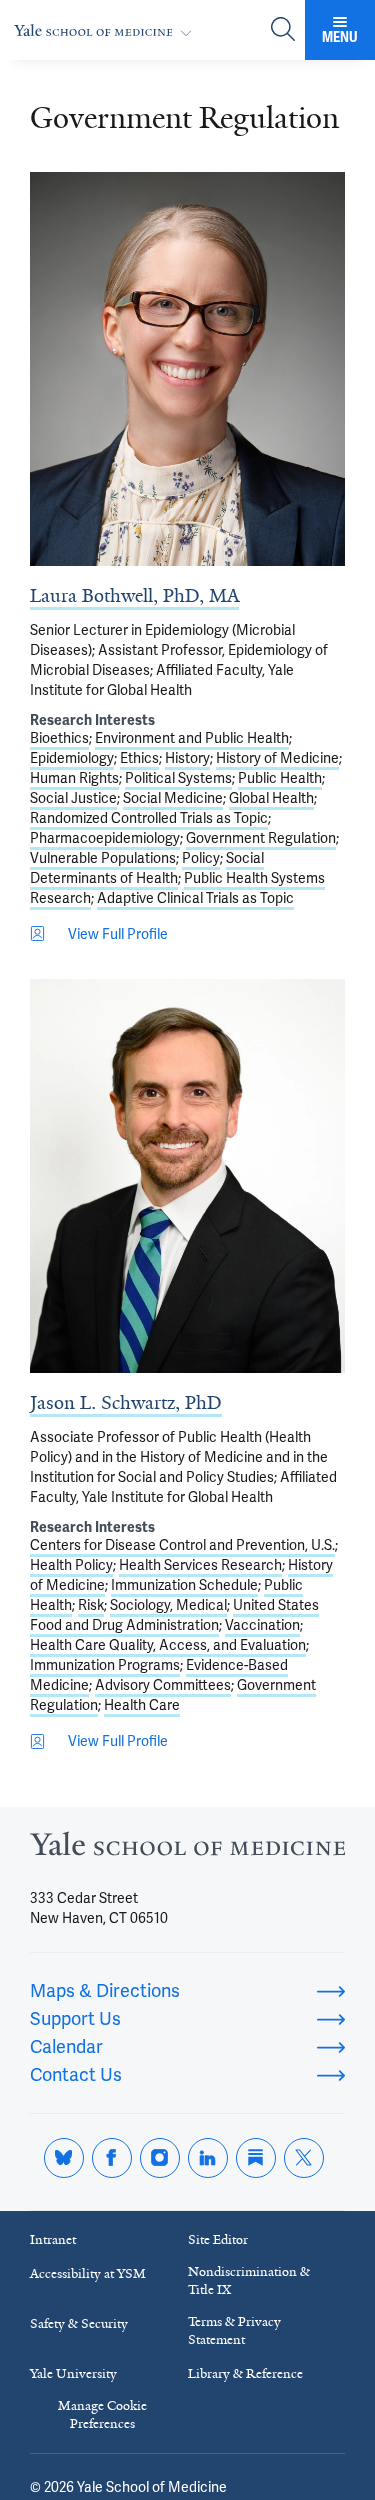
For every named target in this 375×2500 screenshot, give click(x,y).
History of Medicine (277, 758)
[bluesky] (64, 2158)
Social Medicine (173, 798)
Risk (91, 1605)
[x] (304, 2158)
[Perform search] (283, 30)
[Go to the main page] (107, 30)
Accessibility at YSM (88, 2273)
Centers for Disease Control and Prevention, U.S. (182, 1545)
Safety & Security (79, 2323)
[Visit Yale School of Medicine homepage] (187, 1849)
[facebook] (112, 2158)
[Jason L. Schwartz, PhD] (187, 1176)
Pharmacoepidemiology (105, 838)
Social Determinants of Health (147, 868)
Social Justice (73, 798)
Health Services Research (200, 1565)
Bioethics (59, 738)
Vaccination (262, 1625)
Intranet (53, 2239)
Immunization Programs (105, 1665)
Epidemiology (72, 758)
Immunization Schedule (184, 1585)
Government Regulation (261, 838)
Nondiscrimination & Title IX (249, 2280)
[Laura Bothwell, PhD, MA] (187, 369)
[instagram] (160, 2158)
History (187, 758)
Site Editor (218, 2239)
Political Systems (178, 778)
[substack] (256, 2158)
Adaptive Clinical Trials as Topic (195, 898)
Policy (201, 858)
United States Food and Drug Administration (174, 1615)
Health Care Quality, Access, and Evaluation (168, 1645)
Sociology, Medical (168, 1605)
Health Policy (71, 1565)
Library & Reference (245, 2373)
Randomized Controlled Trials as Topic (149, 818)
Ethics (139, 758)
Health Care (142, 1705)
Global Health (271, 798)
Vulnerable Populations (103, 858)
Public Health (280, 778)
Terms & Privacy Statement (234, 2330)
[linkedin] (208, 2158)
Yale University (73, 2373)
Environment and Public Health (192, 738)
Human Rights (74, 778)
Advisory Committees (163, 1685)
